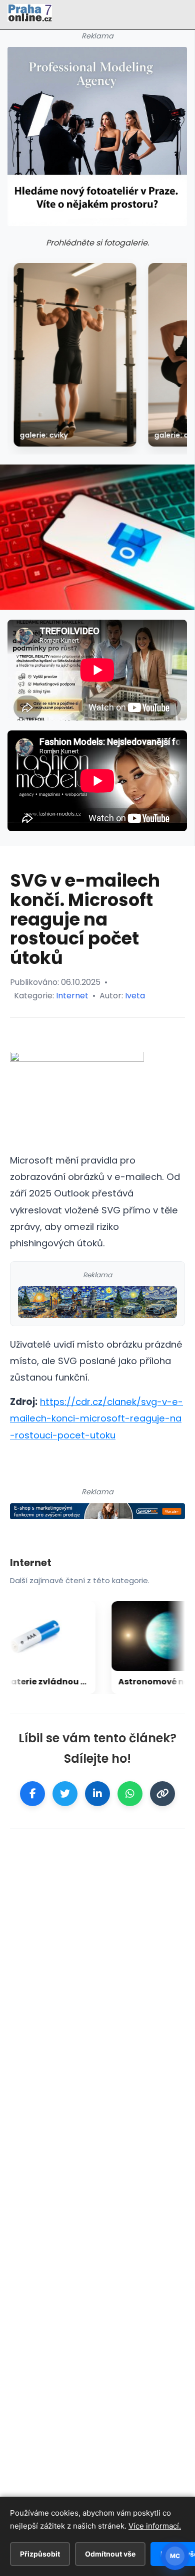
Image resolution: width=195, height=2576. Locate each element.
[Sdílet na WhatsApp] (130, 1794)
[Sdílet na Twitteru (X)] (65, 1794)
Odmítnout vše (110, 2554)
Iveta (135, 996)
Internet (72, 996)
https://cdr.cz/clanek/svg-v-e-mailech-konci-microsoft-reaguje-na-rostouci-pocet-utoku (96, 1418)
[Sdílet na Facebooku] (32, 1794)
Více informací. (155, 2526)
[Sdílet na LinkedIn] (97, 1794)
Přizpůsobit (40, 2554)
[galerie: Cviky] (75, 355)
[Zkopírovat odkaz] (162, 1794)
